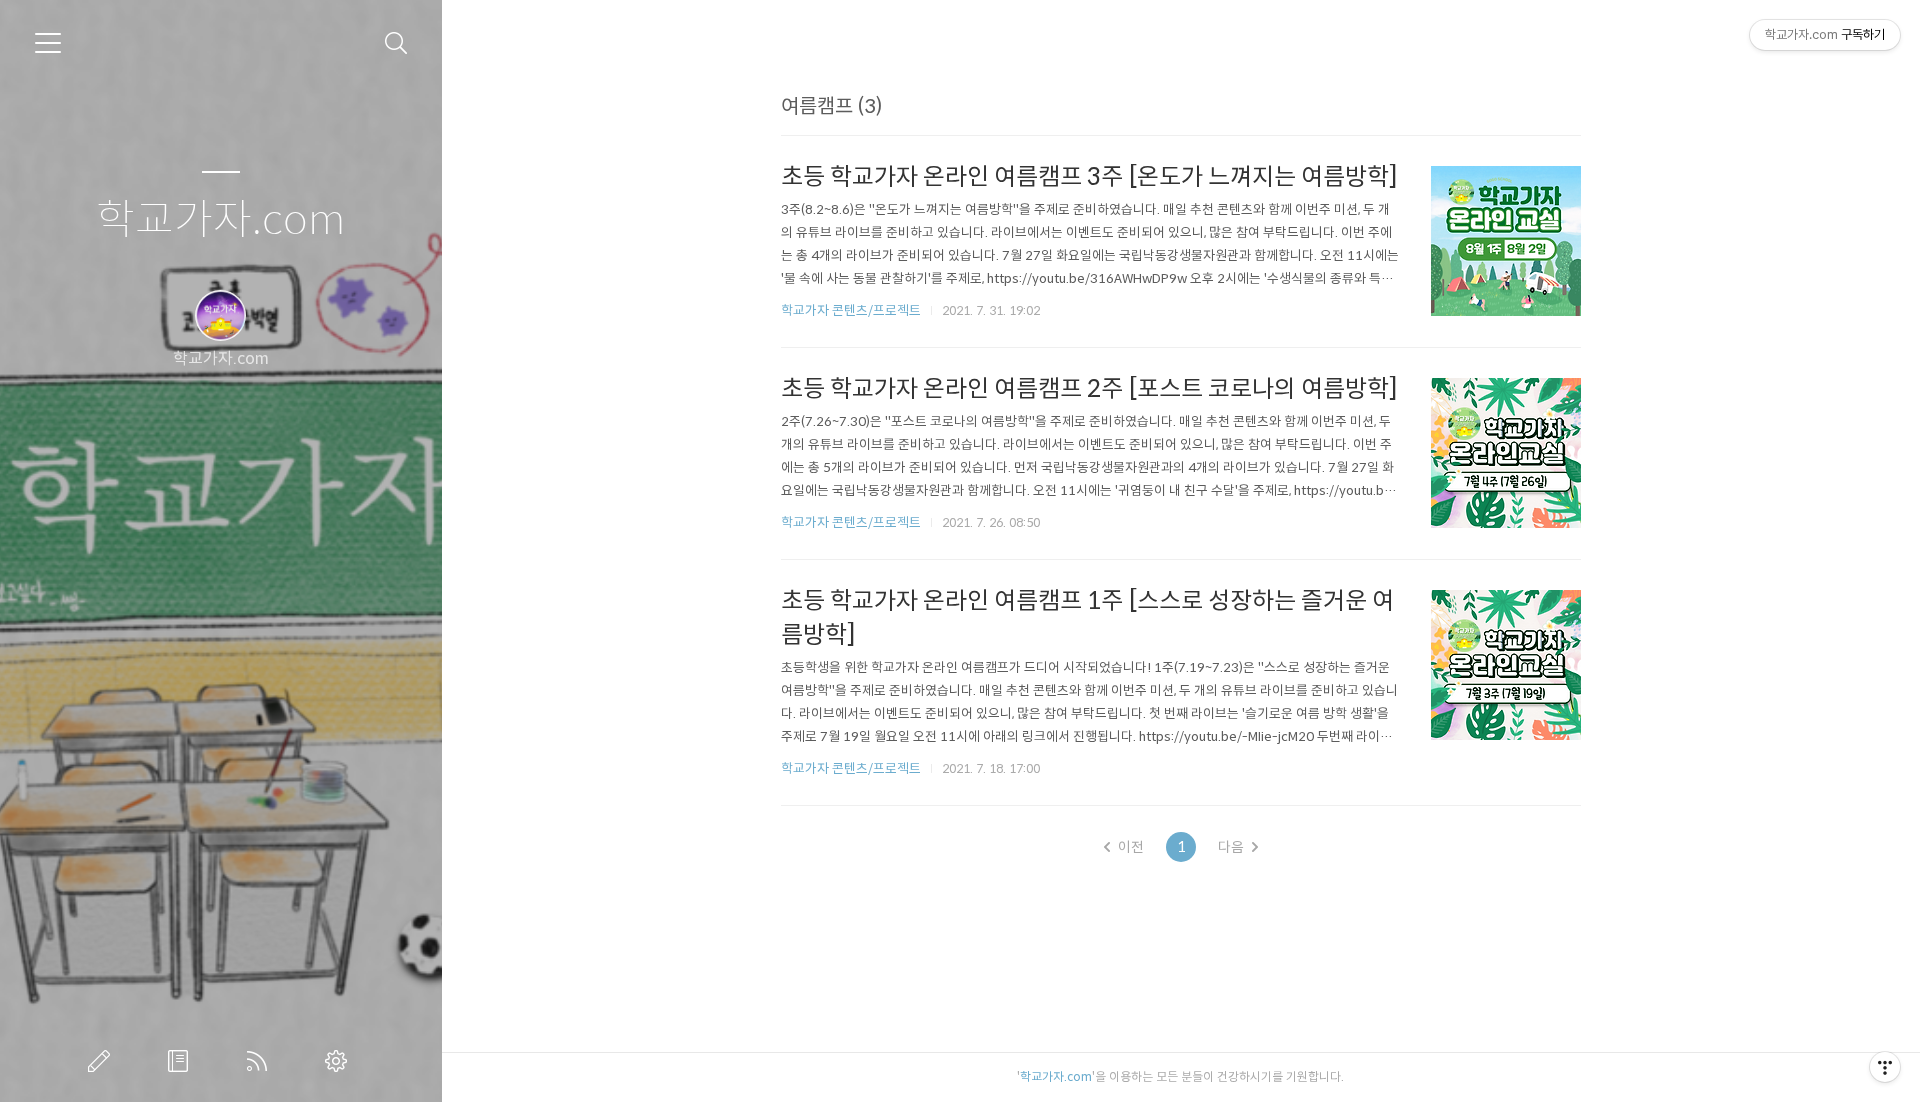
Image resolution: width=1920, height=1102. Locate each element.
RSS (261, 1061)
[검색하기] (396, 43)
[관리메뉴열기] (1885, 1067)
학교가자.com (220, 220)
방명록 (182, 1061)
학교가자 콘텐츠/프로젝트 (851, 310)
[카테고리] (48, 43)
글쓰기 (103, 1061)
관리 (340, 1061)
